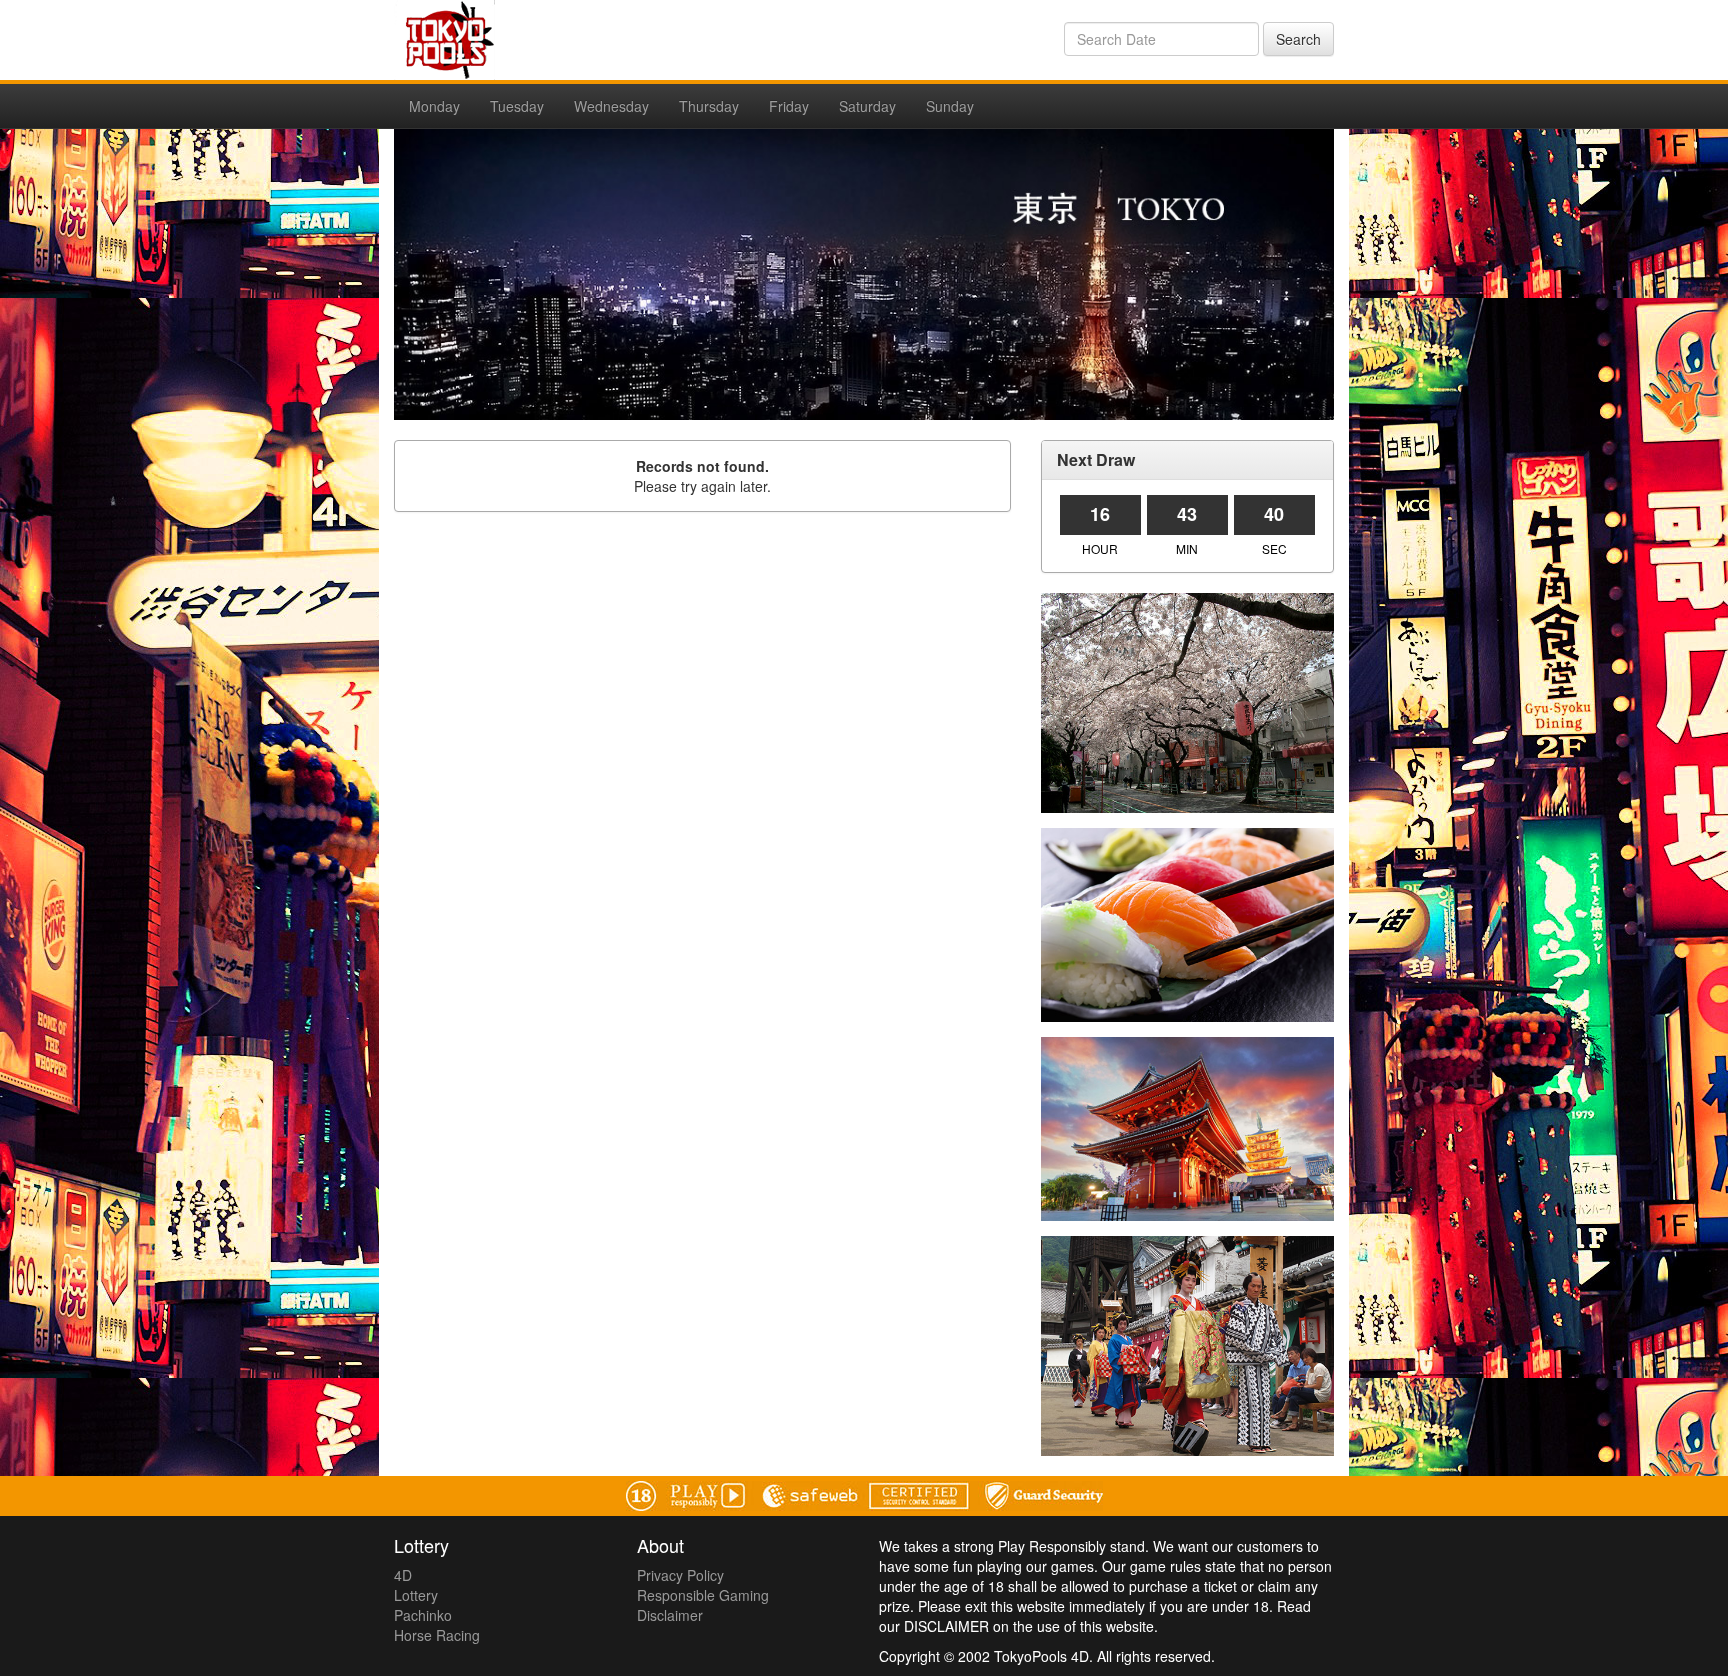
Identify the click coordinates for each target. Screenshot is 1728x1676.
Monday (434, 106)
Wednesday (611, 106)
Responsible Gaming (703, 1595)
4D (403, 1575)
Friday (789, 106)
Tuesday (517, 106)
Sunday (950, 106)
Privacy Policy (680, 1575)
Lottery (416, 1595)
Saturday (867, 106)
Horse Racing (437, 1635)
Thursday (709, 106)
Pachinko (423, 1615)
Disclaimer (670, 1615)
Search (1298, 39)
